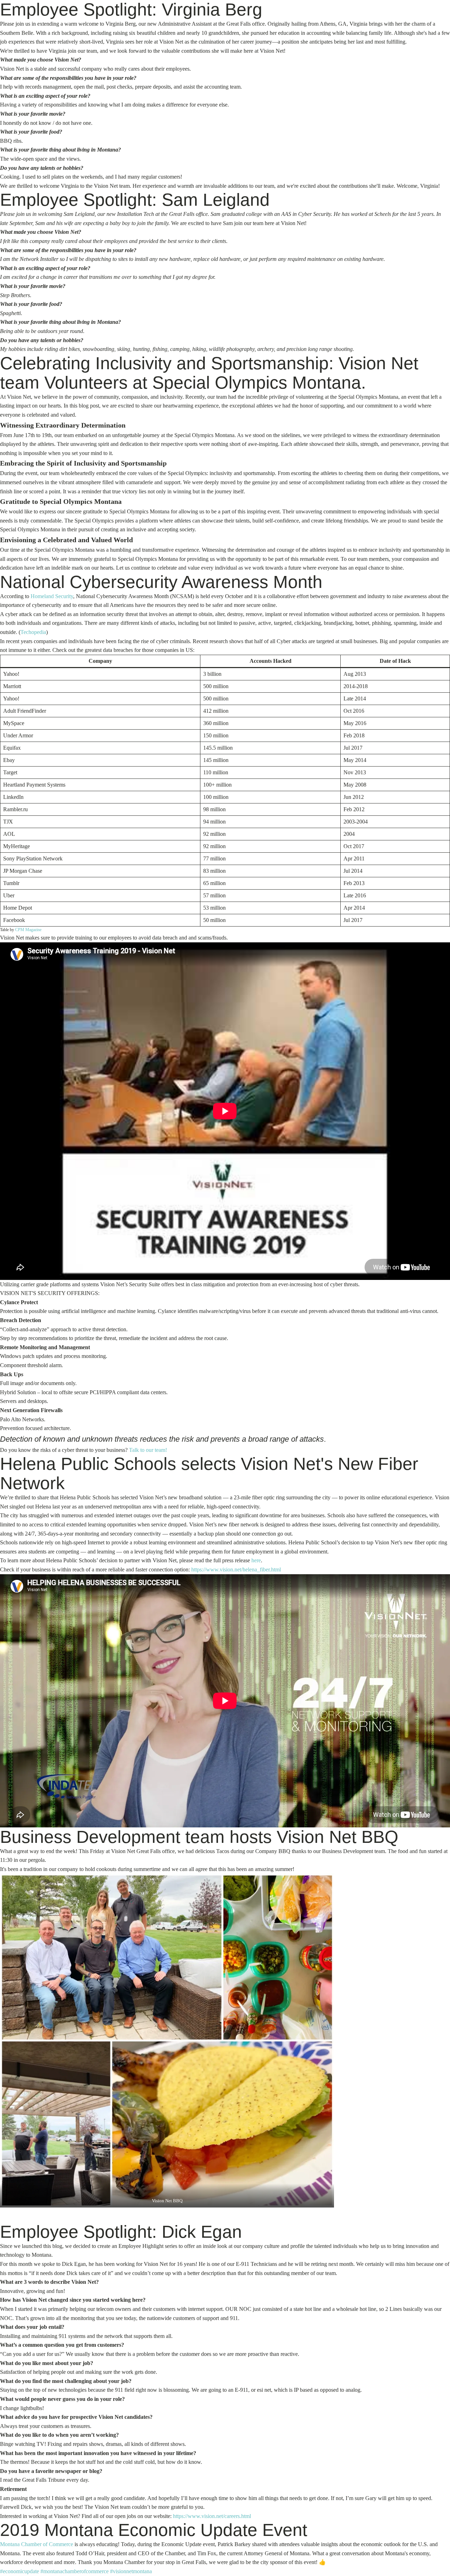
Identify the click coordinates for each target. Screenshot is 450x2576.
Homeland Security (52, 596)
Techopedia (33, 632)
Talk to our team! (148, 1450)
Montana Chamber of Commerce (37, 2544)
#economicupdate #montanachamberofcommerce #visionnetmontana (76, 2571)
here (256, 1560)
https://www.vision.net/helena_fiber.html (236, 1569)
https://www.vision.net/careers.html (212, 2516)
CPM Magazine (28, 930)
